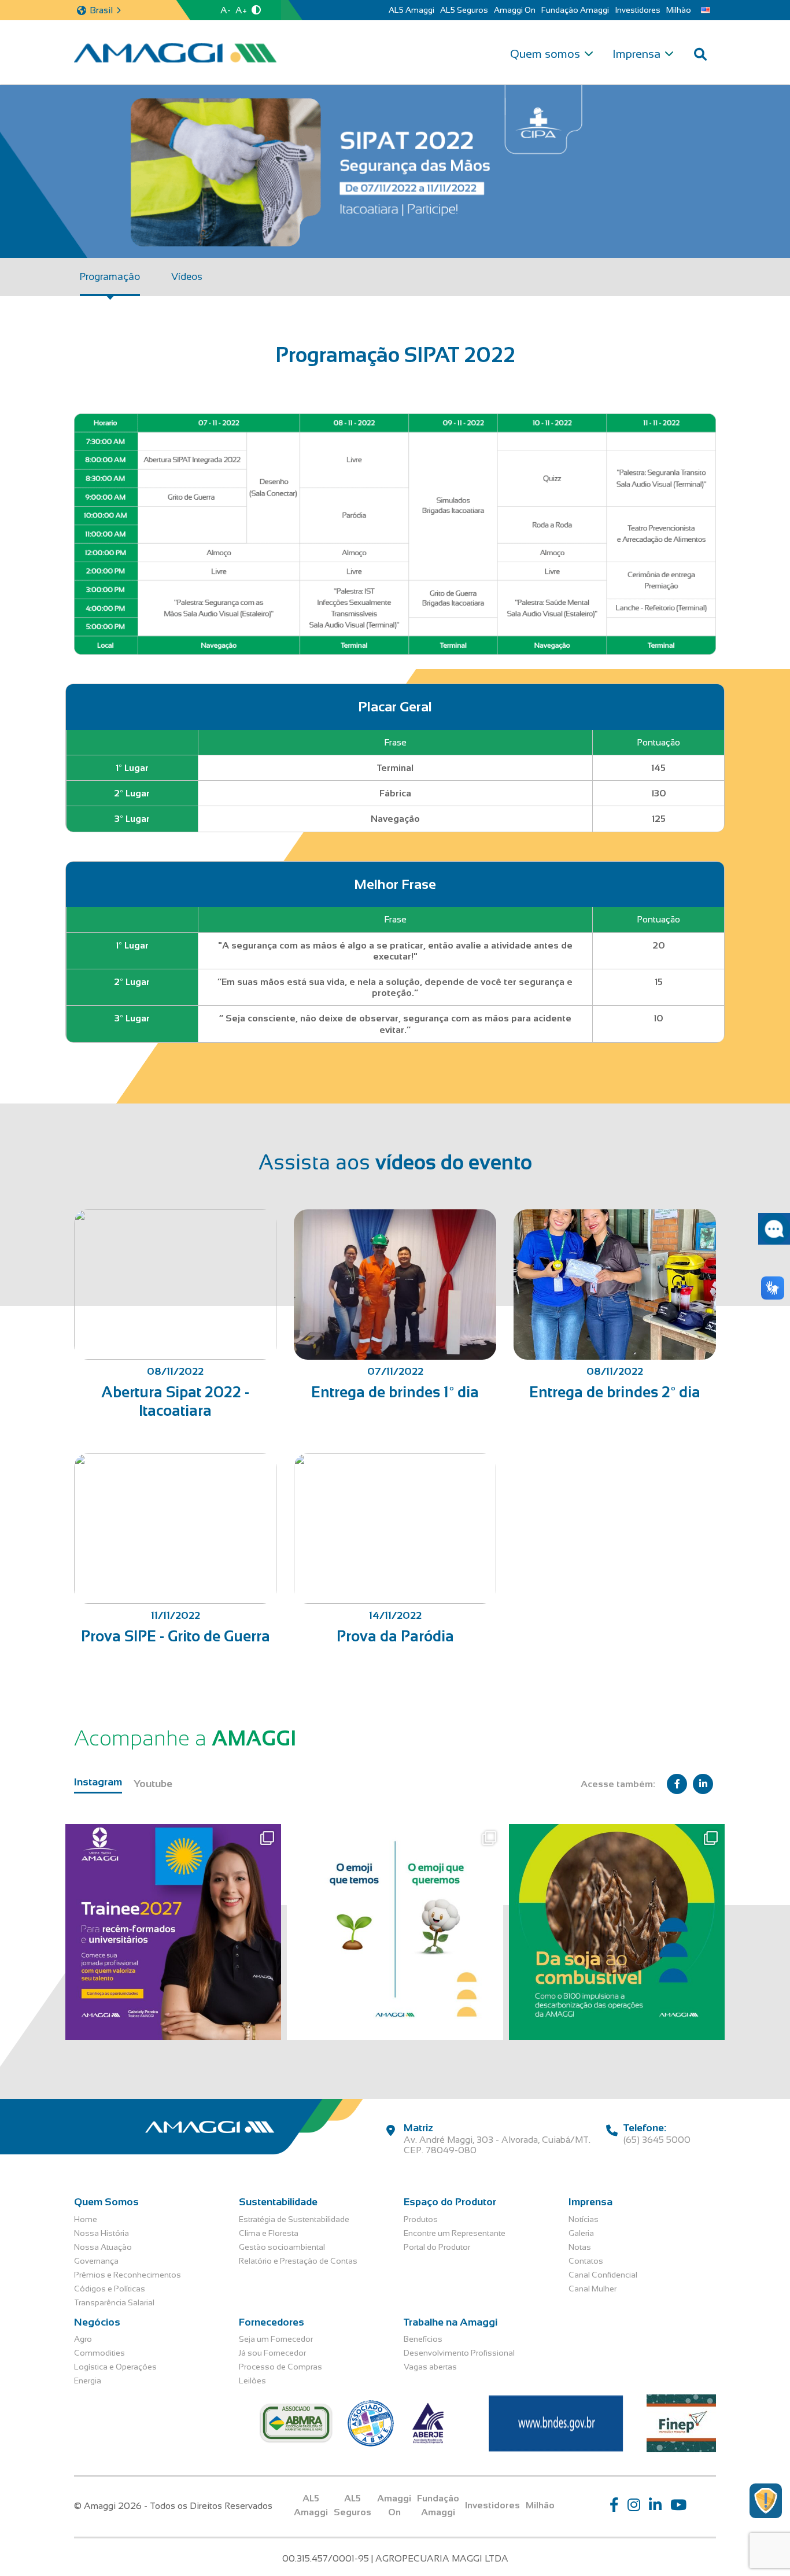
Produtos (421, 2219)
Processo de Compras (280, 2367)
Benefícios (423, 2339)
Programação (110, 277)
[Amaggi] (175, 53)
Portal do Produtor (437, 2247)
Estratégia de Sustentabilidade (294, 2219)
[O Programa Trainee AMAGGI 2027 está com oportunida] (173, 1932)
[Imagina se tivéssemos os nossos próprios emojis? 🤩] (395, 1932)
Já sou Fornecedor (272, 2353)
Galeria (581, 2233)
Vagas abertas (430, 2367)
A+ (241, 10)
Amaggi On (515, 10)
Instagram (98, 1782)
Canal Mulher (592, 2289)
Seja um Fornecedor (276, 2339)
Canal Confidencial (603, 2275)
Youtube (153, 1784)
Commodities (99, 2353)
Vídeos (187, 277)
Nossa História (101, 2233)
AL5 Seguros (464, 10)
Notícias (584, 2219)
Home (86, 2219)
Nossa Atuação (103, 2247)
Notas (580, 2247)
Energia (88, 2381)
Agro (83, 2339)
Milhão (679, 10)
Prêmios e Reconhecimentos (128, 2275)
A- (226, 10)
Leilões (252, 2381)
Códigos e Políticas (110, 2289)
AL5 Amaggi (411, 10)
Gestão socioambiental (282, 2247)
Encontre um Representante (455, 2233)
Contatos (586, 2261)
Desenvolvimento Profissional (459, 2353)
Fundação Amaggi (575, 10)
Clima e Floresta (269, 2233)
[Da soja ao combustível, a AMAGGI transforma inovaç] (617, 1932)
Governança (96, 2261)
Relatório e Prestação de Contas (298, 2261)
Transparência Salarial (114, 2302)
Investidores (638, 10)
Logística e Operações (115, 2367)
